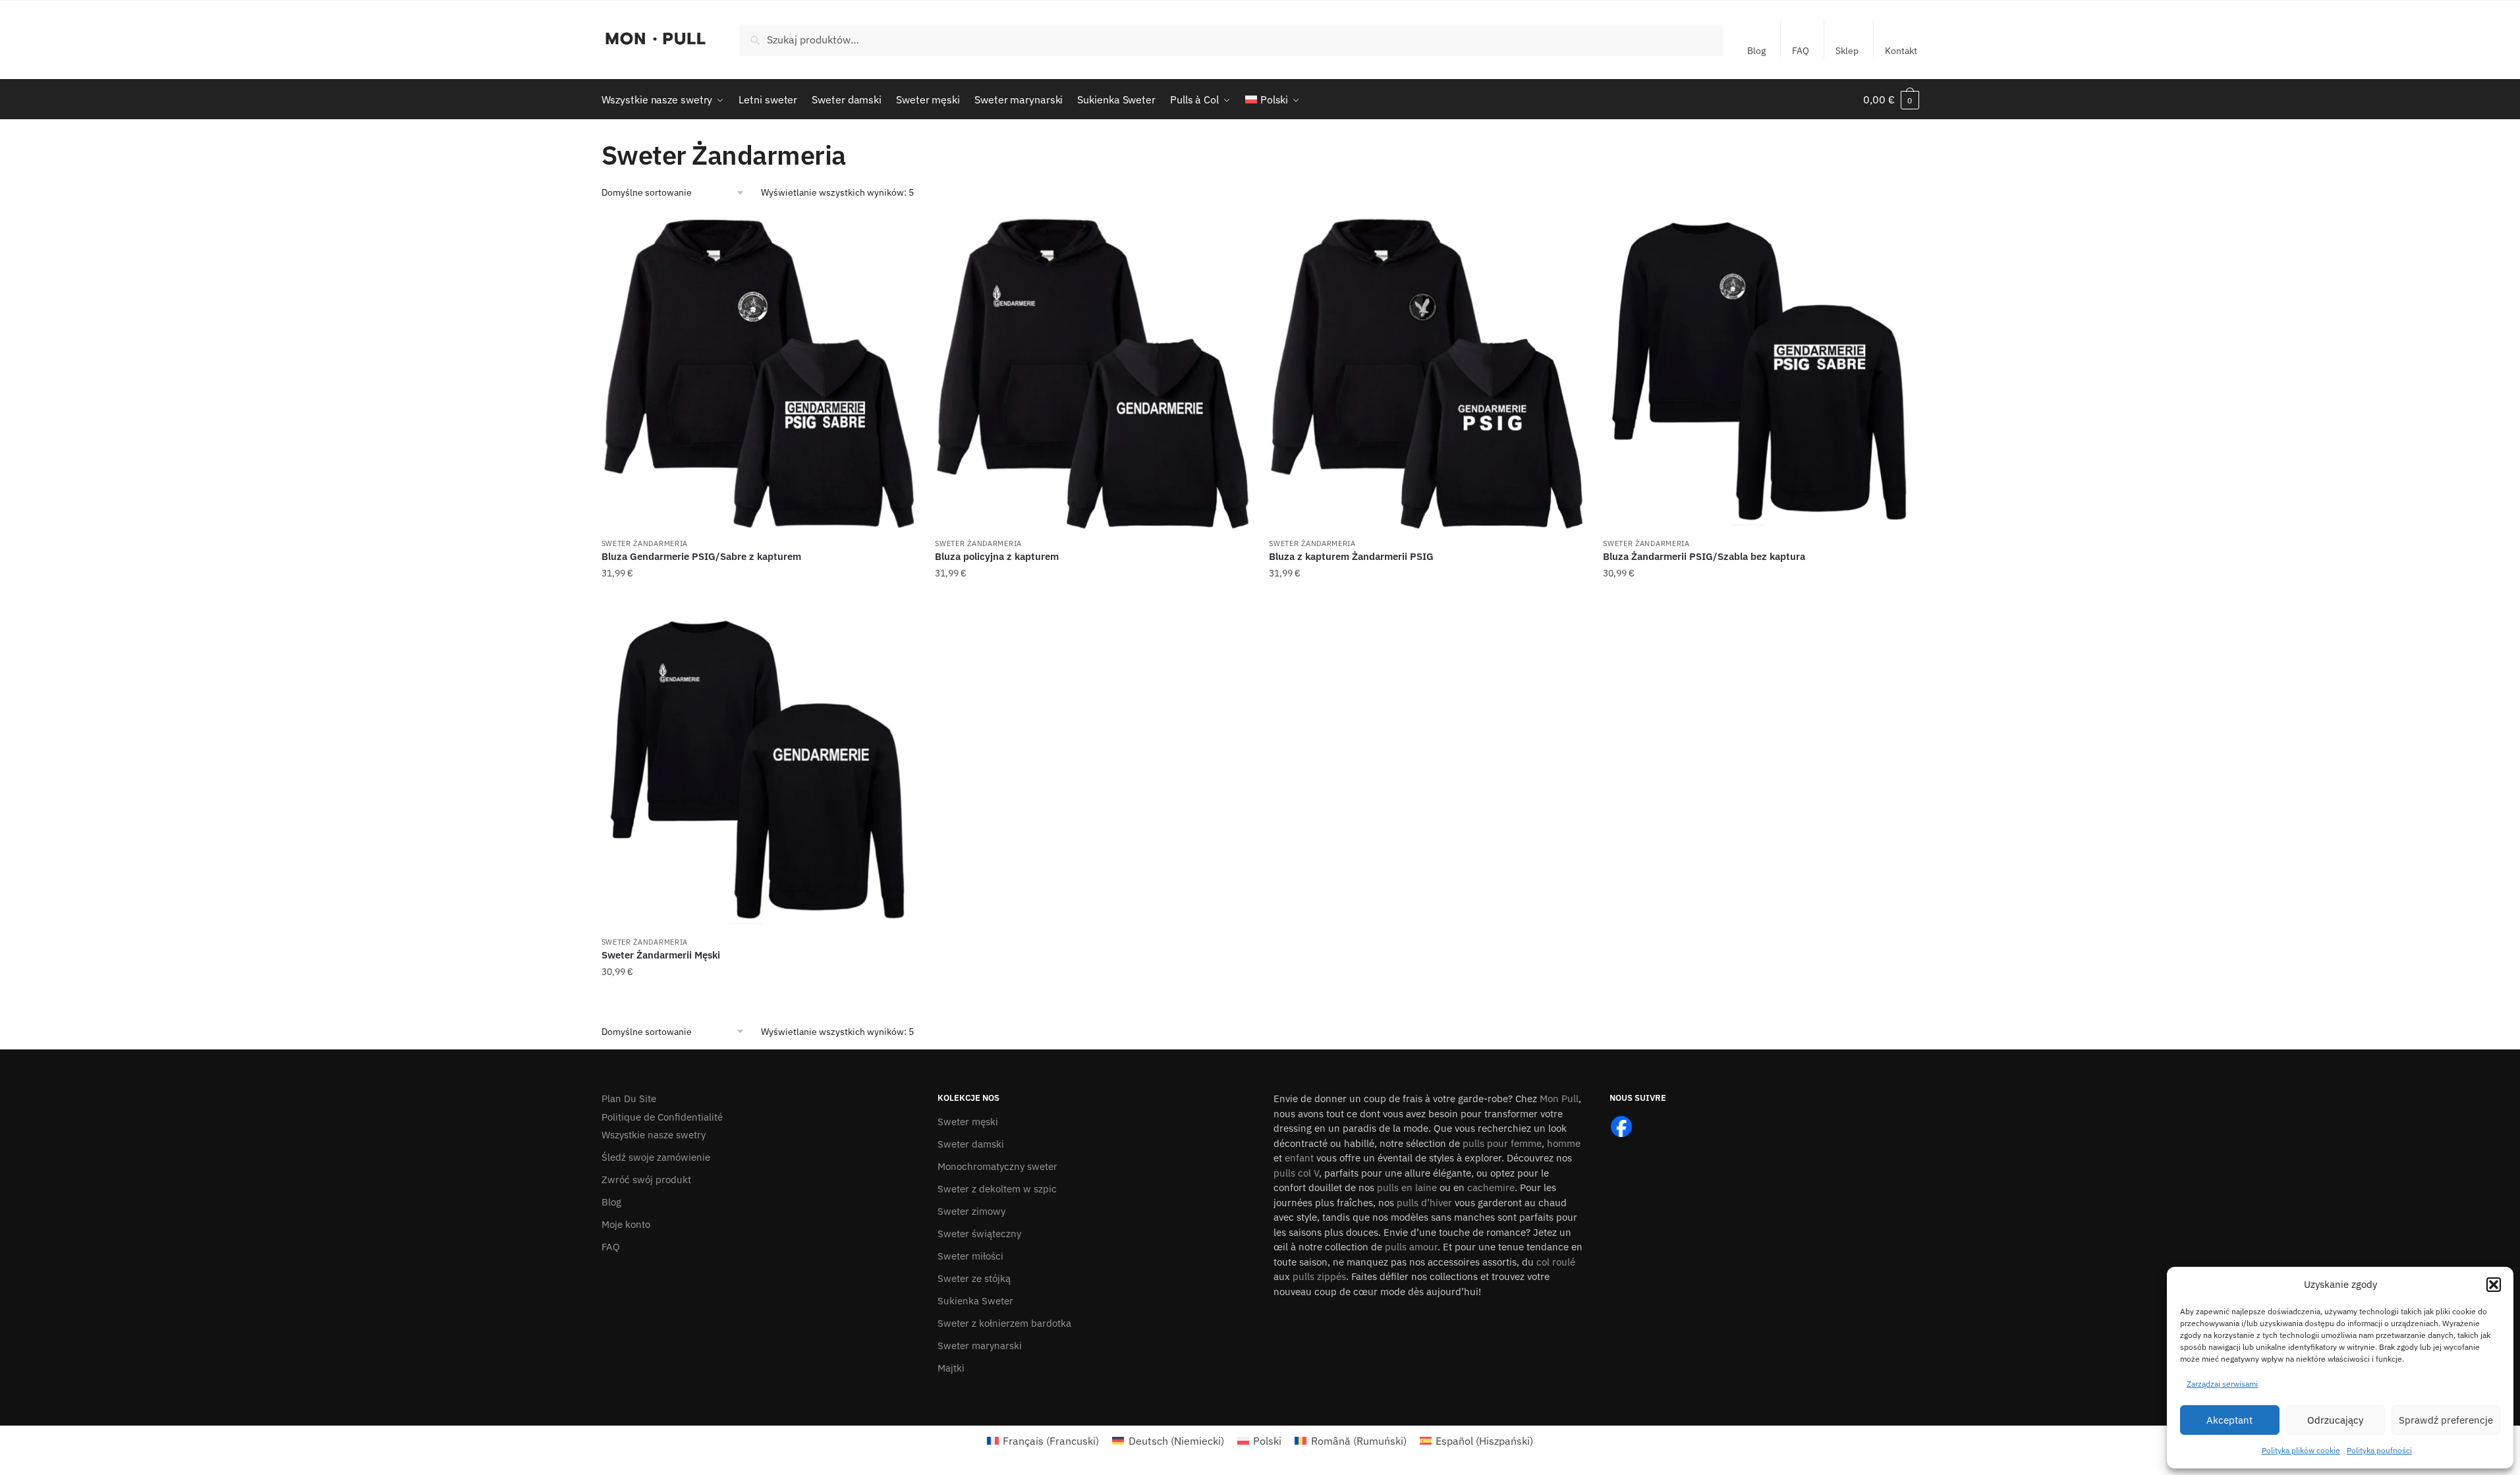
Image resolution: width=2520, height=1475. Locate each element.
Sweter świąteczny (979, 1234)
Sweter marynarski (980, 1346)
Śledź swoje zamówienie (656, 1157)
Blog (1756, 51)
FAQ (1801, 51)
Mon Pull (1559, 1099)
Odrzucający (2335, 1420)
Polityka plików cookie (2301, 1450)
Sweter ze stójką (974, 1278)
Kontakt (1901, 51)
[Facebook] (1621, 1126)
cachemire (1491, 1187)
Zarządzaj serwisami (2222, 1384)
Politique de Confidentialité (662, 1117)
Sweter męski (968, 1122)
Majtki (951, 1368)
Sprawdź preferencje (2446, 1420)
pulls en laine (1407, 1187)
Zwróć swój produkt (646, 1180)
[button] (2494, 1285)
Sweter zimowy (971, 1211)
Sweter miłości (970, 1256)
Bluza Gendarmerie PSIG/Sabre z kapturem (701, 556)
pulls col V (1296, 1173)
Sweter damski (971, 1144)
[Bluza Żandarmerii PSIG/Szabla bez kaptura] (1760, 374)
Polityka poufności (2379, 1450)
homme (1564, 1143)
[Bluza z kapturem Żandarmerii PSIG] (1426, 374)
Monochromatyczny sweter (997, 1166)
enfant (1299, 1158)
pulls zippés (1319, 1276)
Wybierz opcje (758, 599)
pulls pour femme (1502, 1143)
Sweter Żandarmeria (645, 543)
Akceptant (2229, 1420)
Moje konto (626, 1224)
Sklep (1847, 51)
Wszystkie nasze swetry (654, 1135)
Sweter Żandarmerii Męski (661, 955)
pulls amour (1411, 1247)
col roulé (1556, 1262)
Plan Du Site (629, 1099)
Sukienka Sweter (975, 1301)
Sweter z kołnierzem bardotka (1004, 1323)
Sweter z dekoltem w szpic (997, 1189)
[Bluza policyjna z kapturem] (1092, 374)
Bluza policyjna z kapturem (997, 556)
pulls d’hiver (1424, 1203)
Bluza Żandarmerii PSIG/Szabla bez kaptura (1704, 556)
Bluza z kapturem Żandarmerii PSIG (1351, 556)
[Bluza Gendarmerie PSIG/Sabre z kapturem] (759, 374)
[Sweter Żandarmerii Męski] (759, 772)
